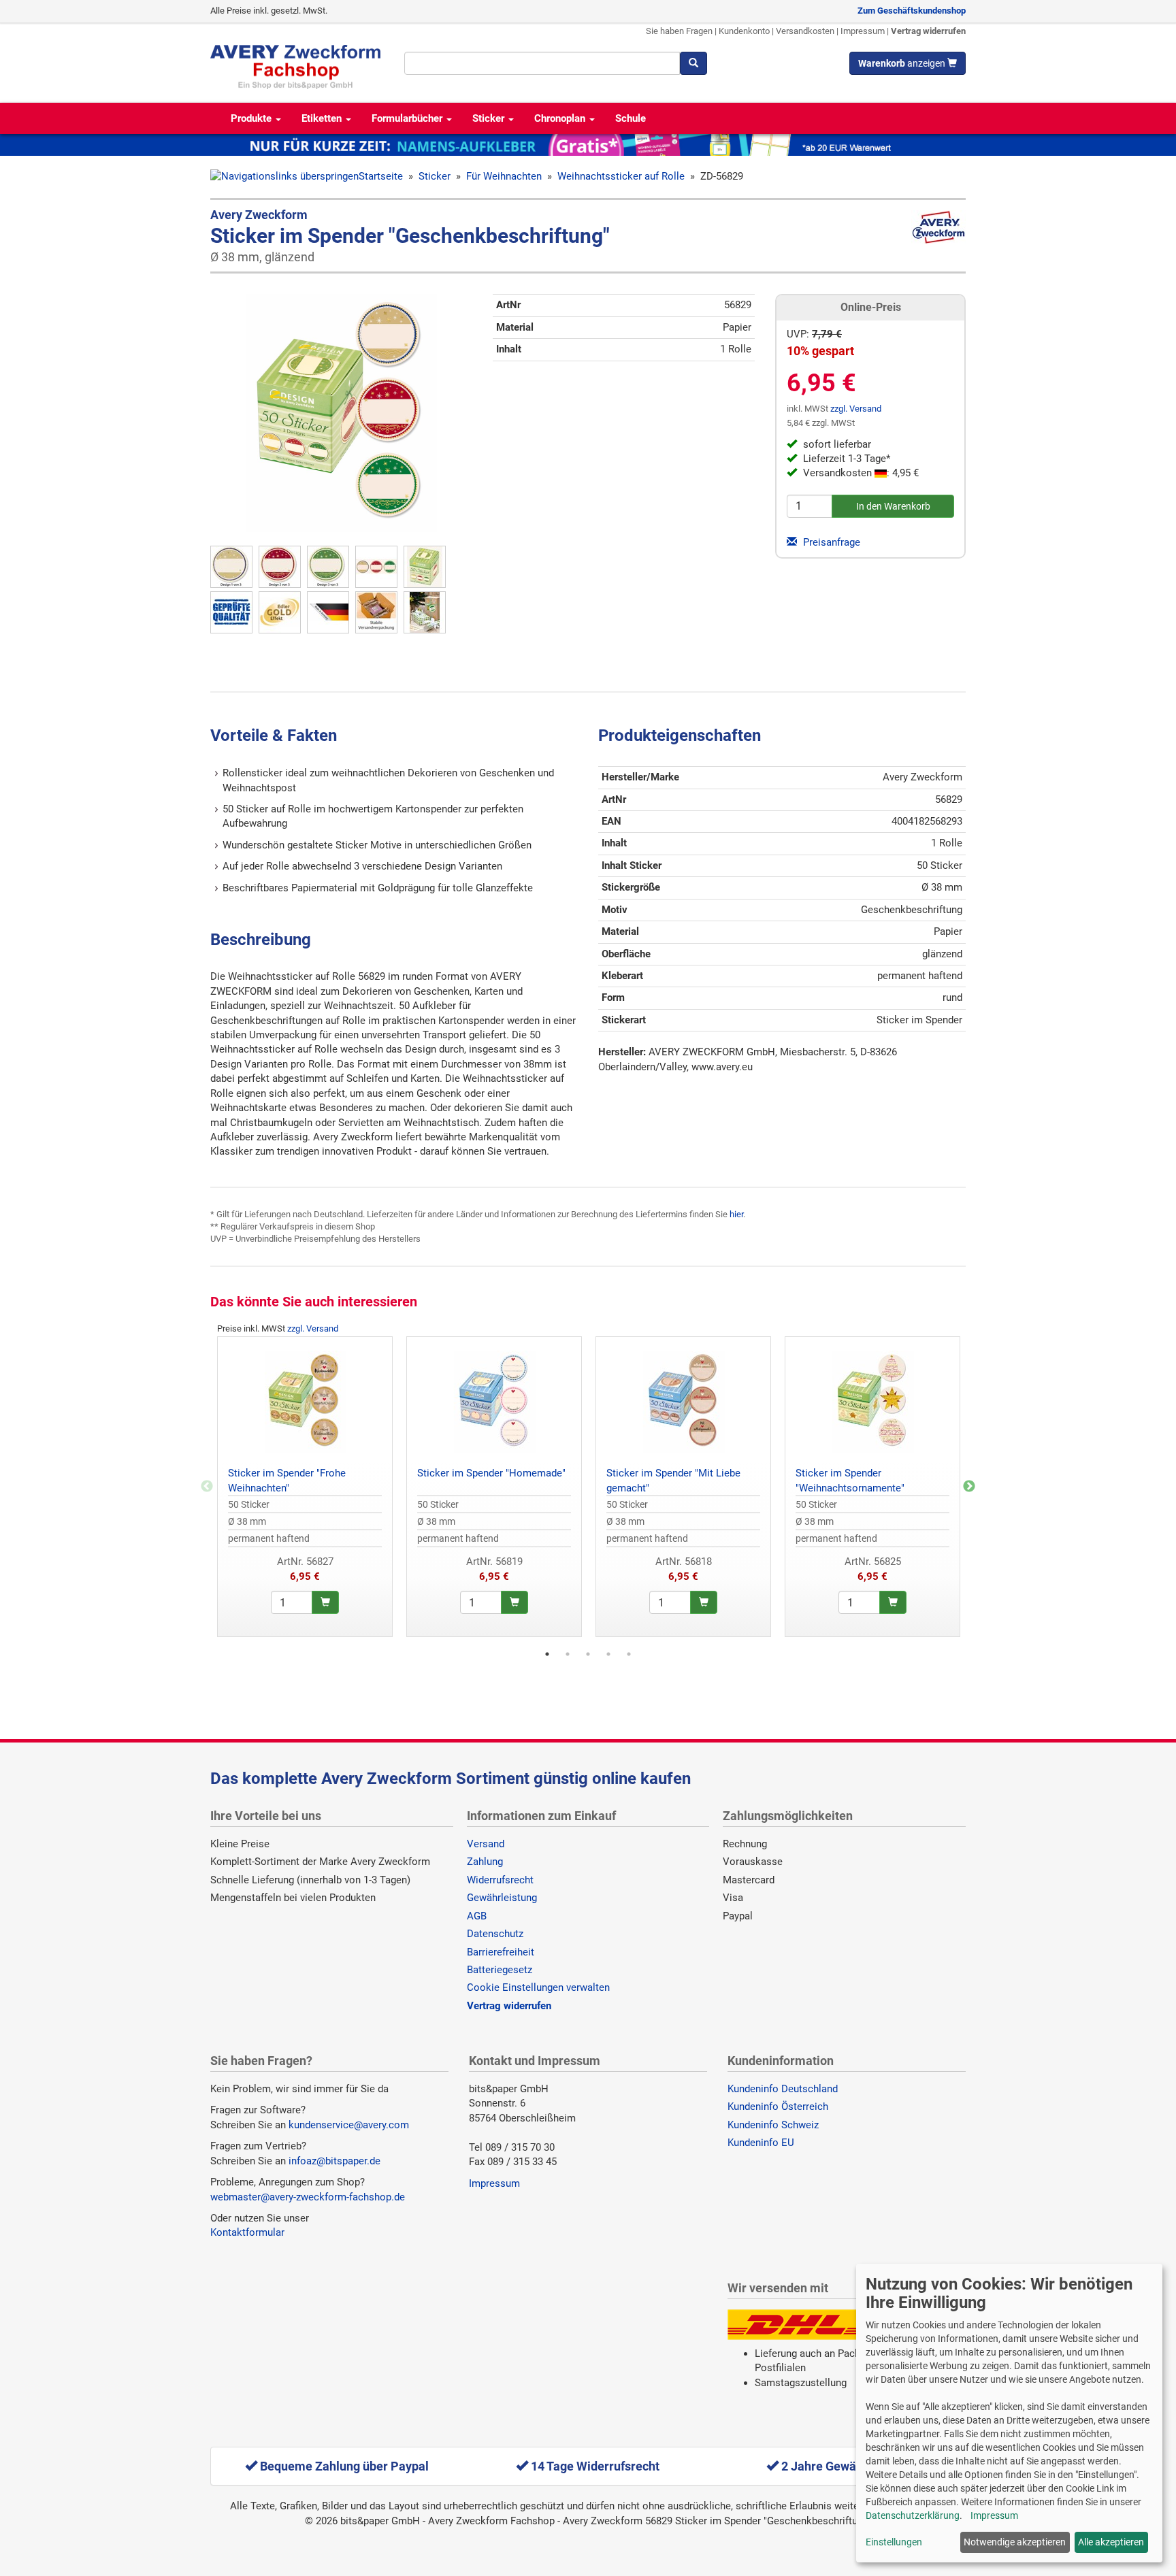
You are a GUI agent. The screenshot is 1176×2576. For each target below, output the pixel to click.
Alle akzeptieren (1111, 2542)
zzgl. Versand (856, 409)
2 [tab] (568, 1654)
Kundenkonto (744, 31)
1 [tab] (547, 1654)
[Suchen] (693, 63)
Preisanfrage (830, 542)
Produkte (252, 118)
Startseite (381, 176)
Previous (207, 1487)
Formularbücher (408, 118)
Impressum (863, 31)
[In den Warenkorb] (325, 1602)
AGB (477, 1916)
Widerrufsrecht (500, 1880)
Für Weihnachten (504, 176)
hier (736, 1214)
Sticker (490, 118)
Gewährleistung (502, 1898)
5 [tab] (629, 1654)
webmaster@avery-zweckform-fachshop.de (308, 2197)
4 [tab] (608, 1654)
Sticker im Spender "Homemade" (491, 1473)
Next (969, 1487)
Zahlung (485, 1862)
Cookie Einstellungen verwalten (538, 1987)
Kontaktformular (247, 2232)
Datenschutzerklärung (913, 2515)
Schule (631, 118)
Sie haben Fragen (679, 31)
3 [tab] (588, 1654)
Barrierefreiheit (501, 1952)
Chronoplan (561, 118)
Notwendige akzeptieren (1015, 2542)
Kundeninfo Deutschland (783, 2089)
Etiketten (323, 118)
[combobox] (542, 63)
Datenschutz (495, 1934)
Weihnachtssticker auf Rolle (621, 176)
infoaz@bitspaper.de (334, 2161)
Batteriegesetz (500, 1970)
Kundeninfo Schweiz (773, 2125)
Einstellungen (894, 2542)
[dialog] (1009, 2413)
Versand (486, 1844)
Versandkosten (805, 31)
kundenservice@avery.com (349, 2125)
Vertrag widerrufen (928, 31)
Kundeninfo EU (761, 2143)
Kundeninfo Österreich (778, 2107)
